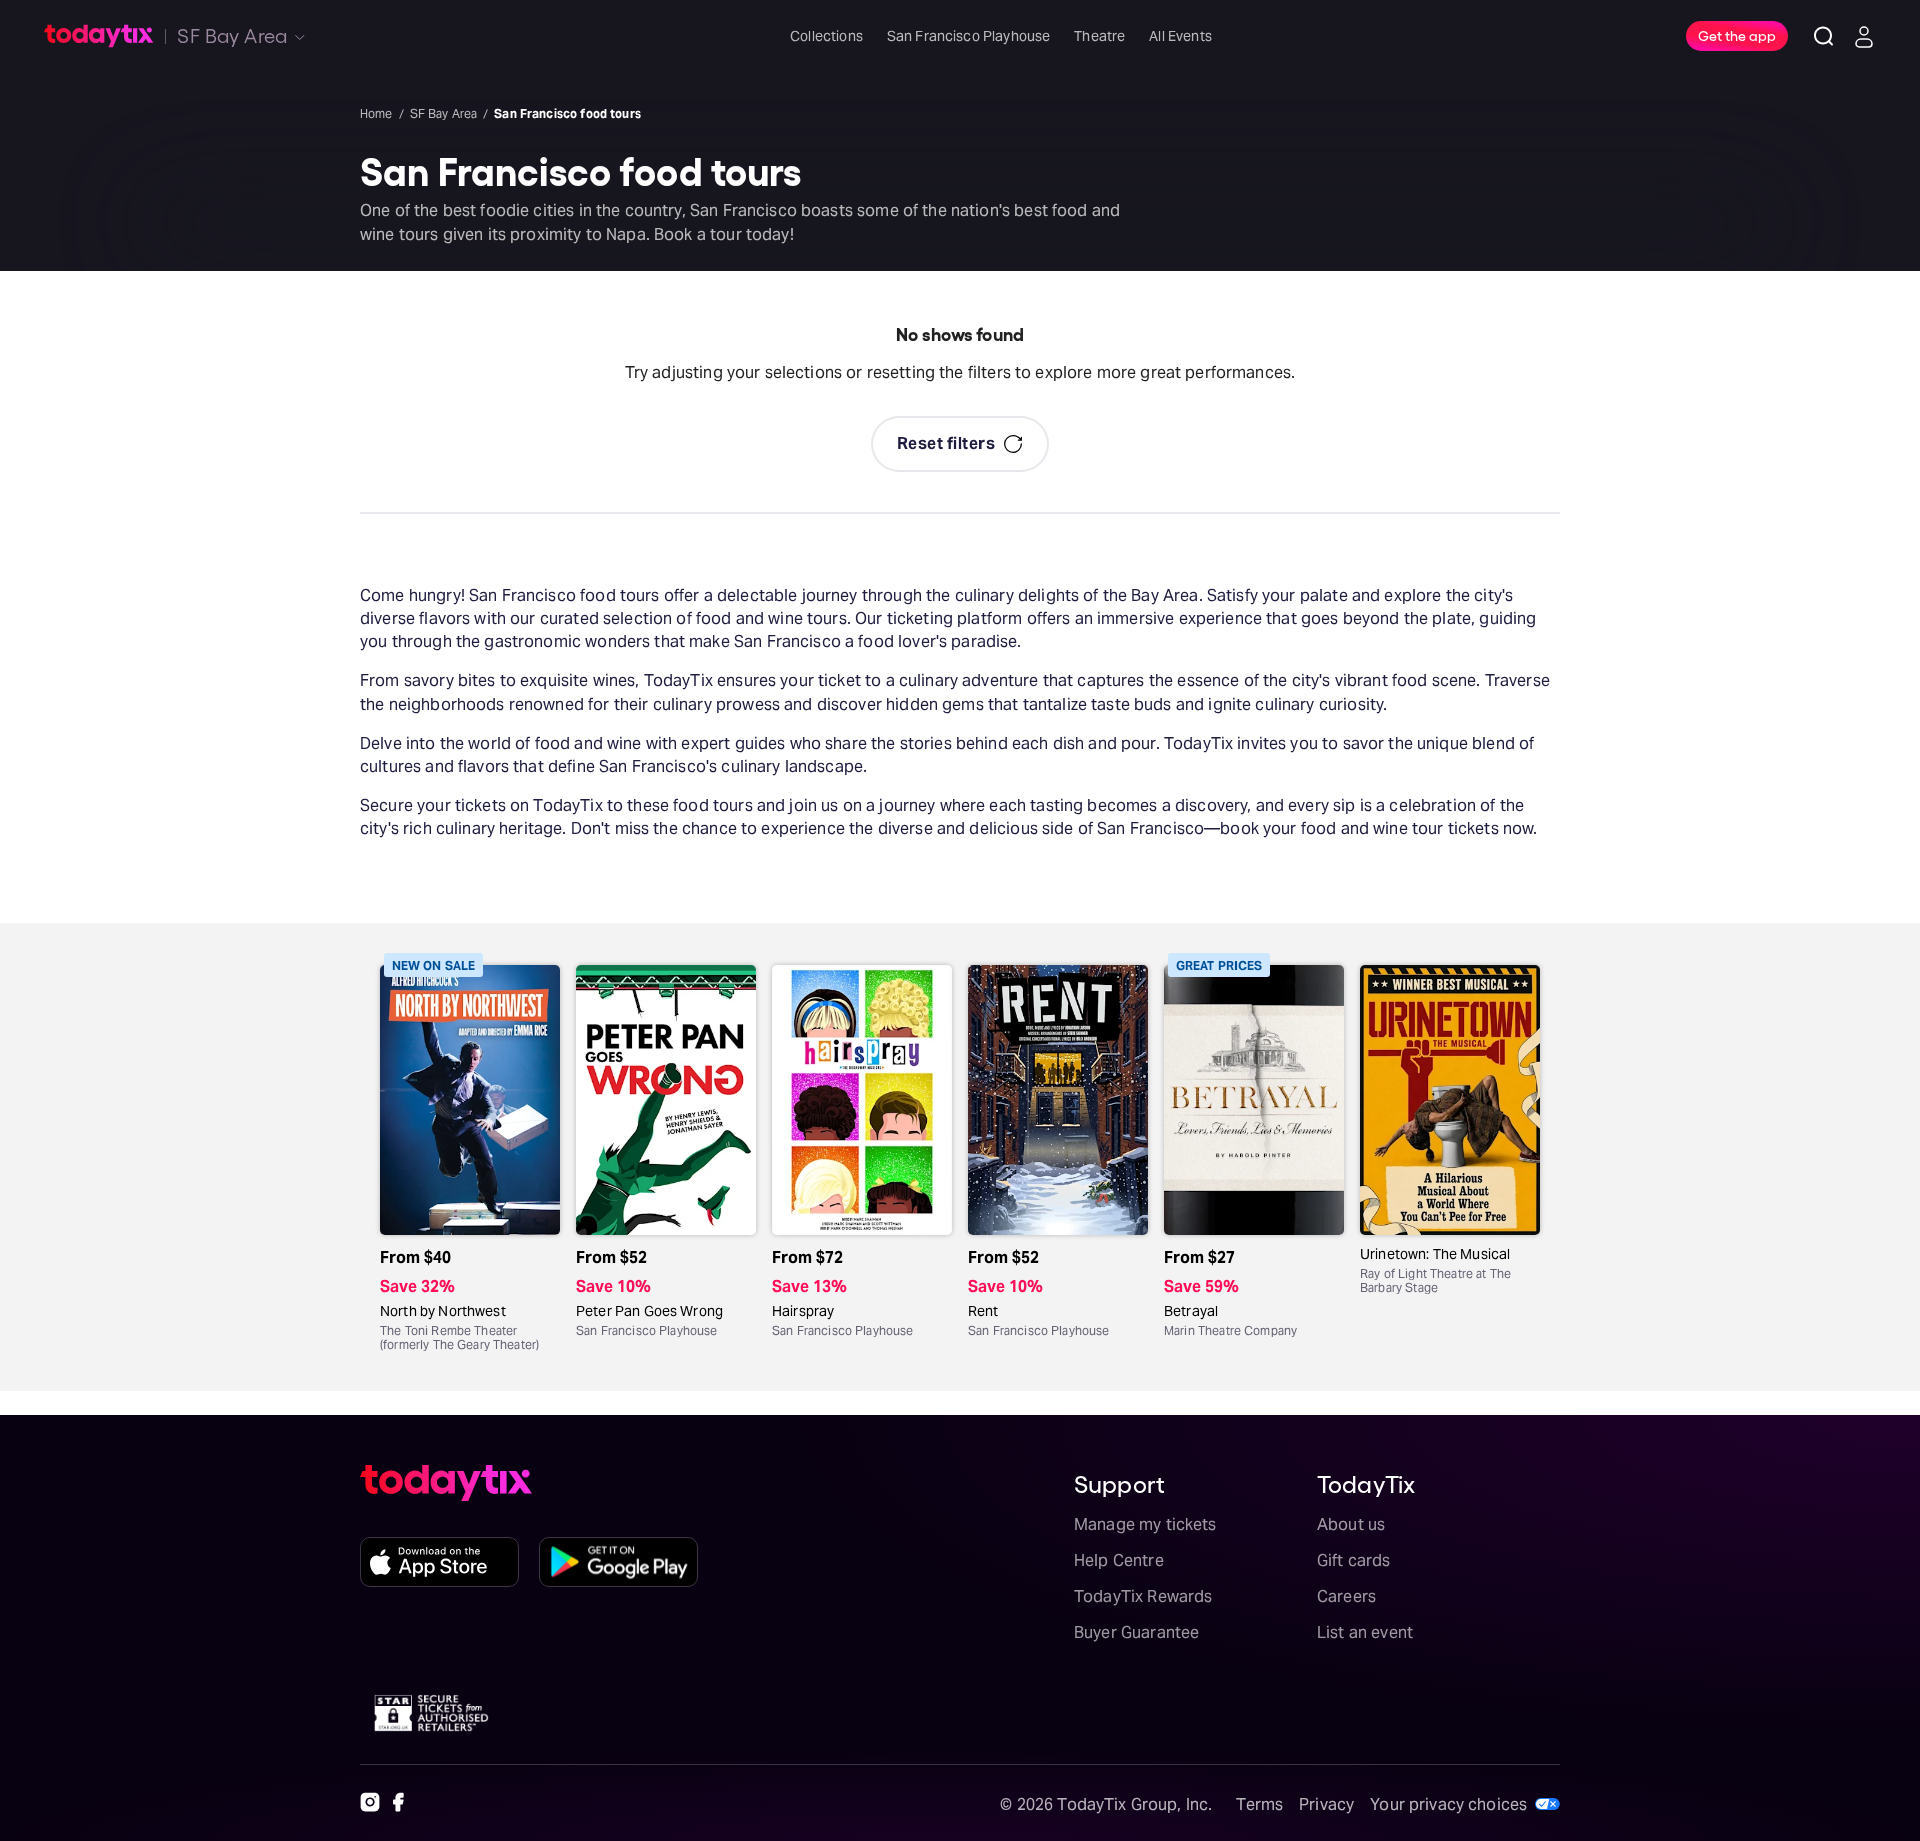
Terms (1259, 1804)
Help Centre (1119, 1560)
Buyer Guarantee (1136, 1632)
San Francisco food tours (567, 113)
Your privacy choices (1448, 1804)
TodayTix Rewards (1143, 1596)
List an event (1365, 1632)
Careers (1346, 1596)
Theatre (1099, 36)
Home (376, 113)
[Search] (1824, 36)
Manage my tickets (1145, 1524)
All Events (1180, 36)
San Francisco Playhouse (968, 36)
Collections (826, 36)
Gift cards (1354, 1560)
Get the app (1737, 35)
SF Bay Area (444, 113)
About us (1351, 1524)
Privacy (1326, 1804)
